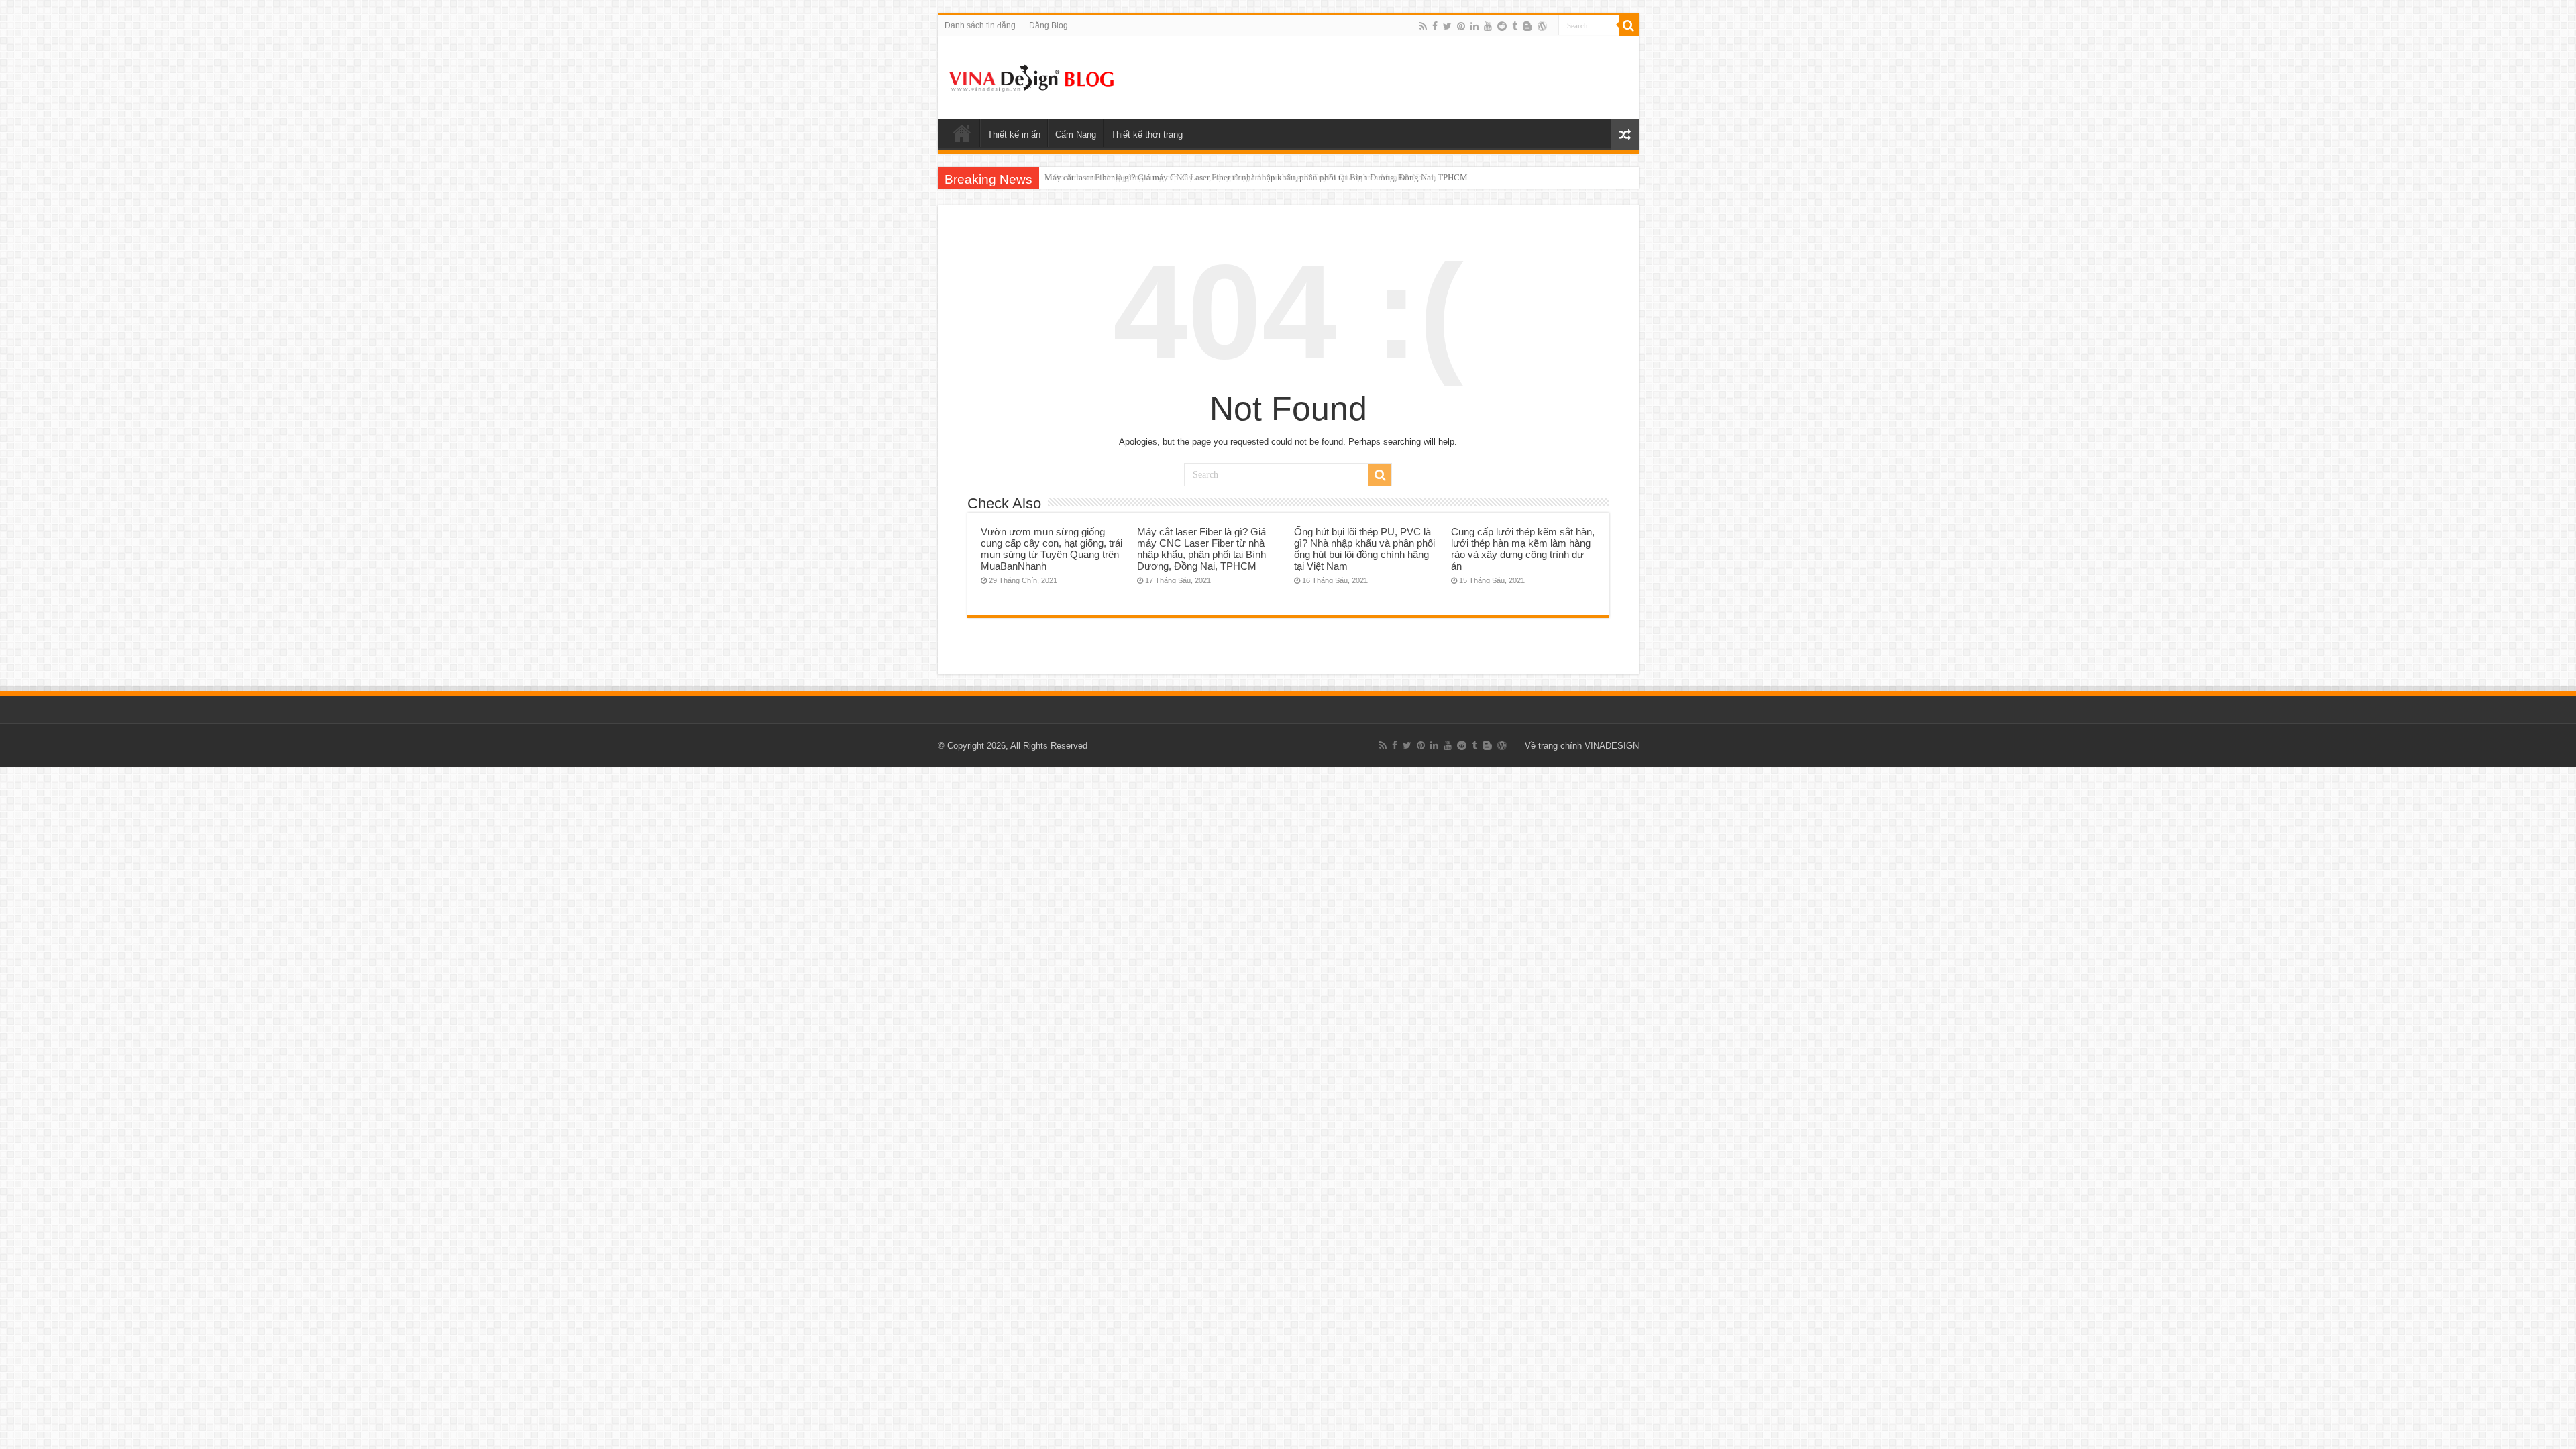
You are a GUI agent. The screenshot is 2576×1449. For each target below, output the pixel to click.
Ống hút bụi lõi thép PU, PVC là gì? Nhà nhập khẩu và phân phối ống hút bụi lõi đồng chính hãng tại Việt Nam (1364, 549)
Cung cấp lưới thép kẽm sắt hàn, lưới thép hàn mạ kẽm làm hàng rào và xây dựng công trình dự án (1523, 549)
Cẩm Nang (1076, 135)
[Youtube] (1488, 26)
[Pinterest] (1461, 26)
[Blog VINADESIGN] (1032, 76)
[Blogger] (1527, 26)
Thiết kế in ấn (1014, 135)
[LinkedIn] (1474, 26)
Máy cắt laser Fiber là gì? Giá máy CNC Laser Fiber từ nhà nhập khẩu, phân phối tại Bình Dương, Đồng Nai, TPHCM (1256, 177)
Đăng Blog (1049, 25)
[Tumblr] (1515, 26)
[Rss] (1423, 26)
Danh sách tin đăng (980, 25)
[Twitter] (1447, 26)
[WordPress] (1542, 26)
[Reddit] (1502, 26)
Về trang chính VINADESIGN (1582, 746)
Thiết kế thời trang (1147, 135)
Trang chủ (962, 133)
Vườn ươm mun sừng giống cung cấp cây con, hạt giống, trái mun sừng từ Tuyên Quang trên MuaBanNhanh (1052, 549)
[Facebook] (1435, 26)
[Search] (1629, 25)
